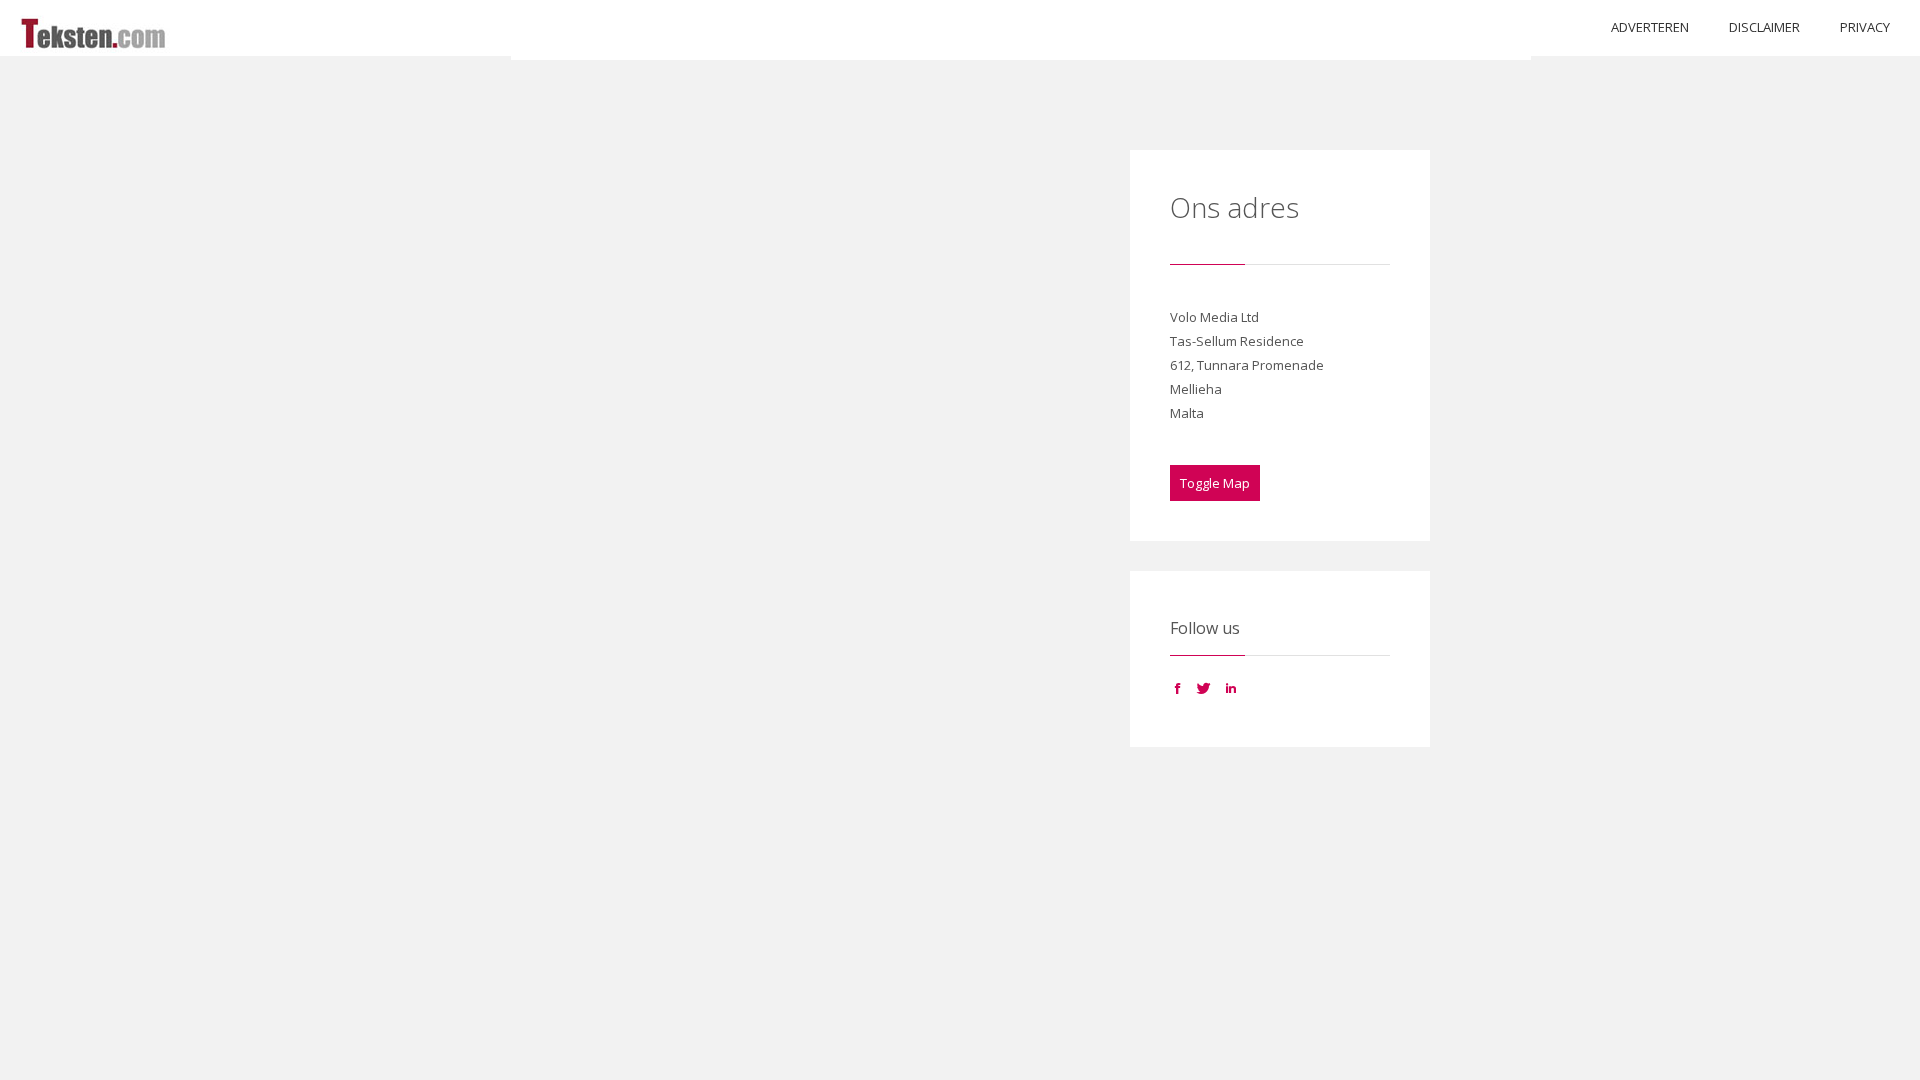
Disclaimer (1764, 27)
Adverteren (1650, 27)
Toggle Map (1215, 483)
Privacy (1865, 27)
